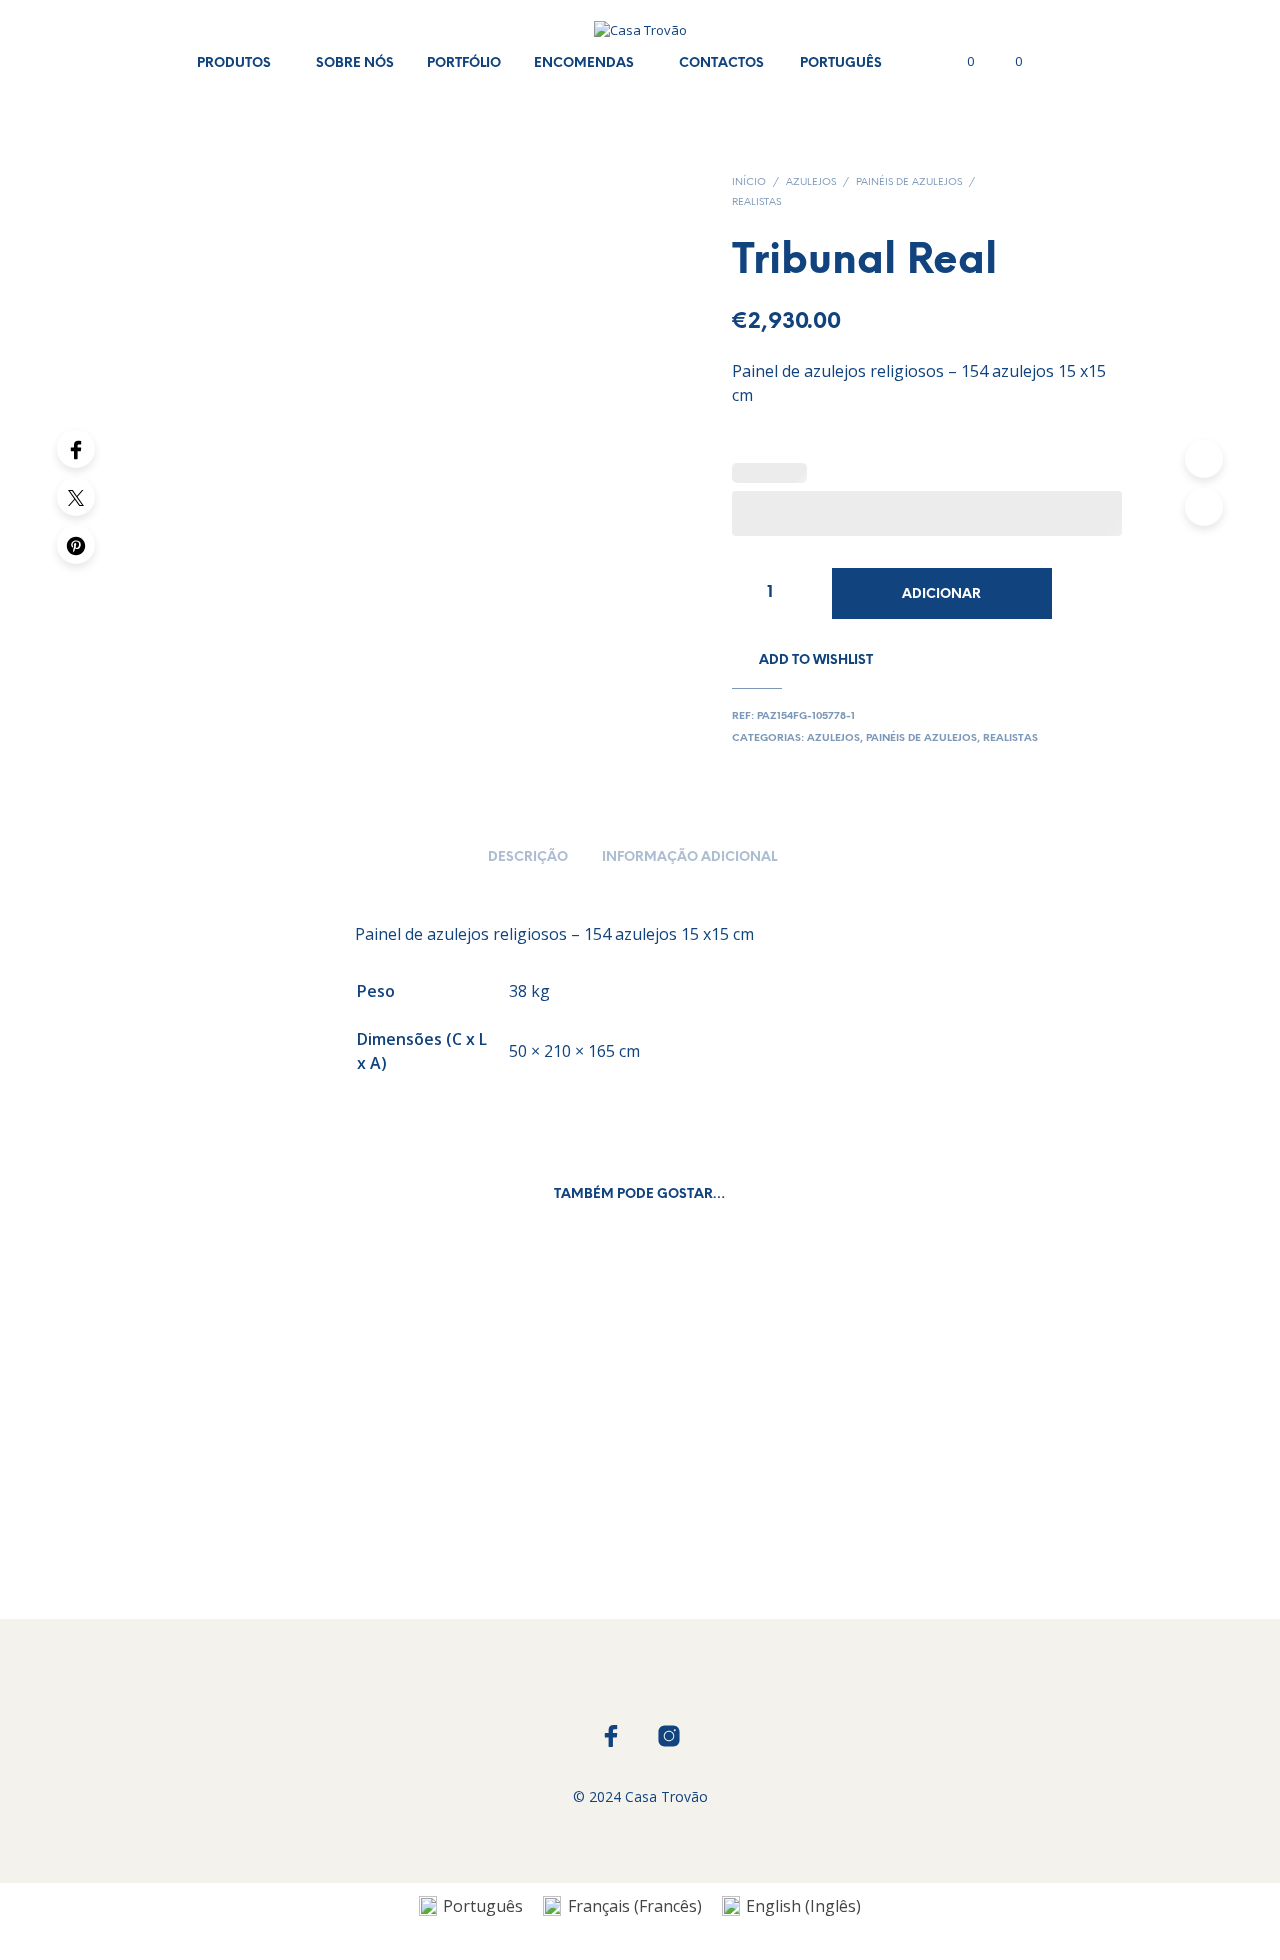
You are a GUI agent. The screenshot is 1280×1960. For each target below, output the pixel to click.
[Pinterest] (76, 545)
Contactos (721, 63)
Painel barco (251, 1509)
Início (749, 182)
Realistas (756, 202)
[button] (959, 62)
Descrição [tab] (528, 857)
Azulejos (811, 182)
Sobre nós (355, 63)
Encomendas (584, 63)
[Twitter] (76, 497)
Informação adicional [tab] (689, 857)
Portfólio (464, 63)
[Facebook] (76, 449)
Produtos (234, 63)
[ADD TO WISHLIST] (306, 1451)
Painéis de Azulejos (909, 182)
